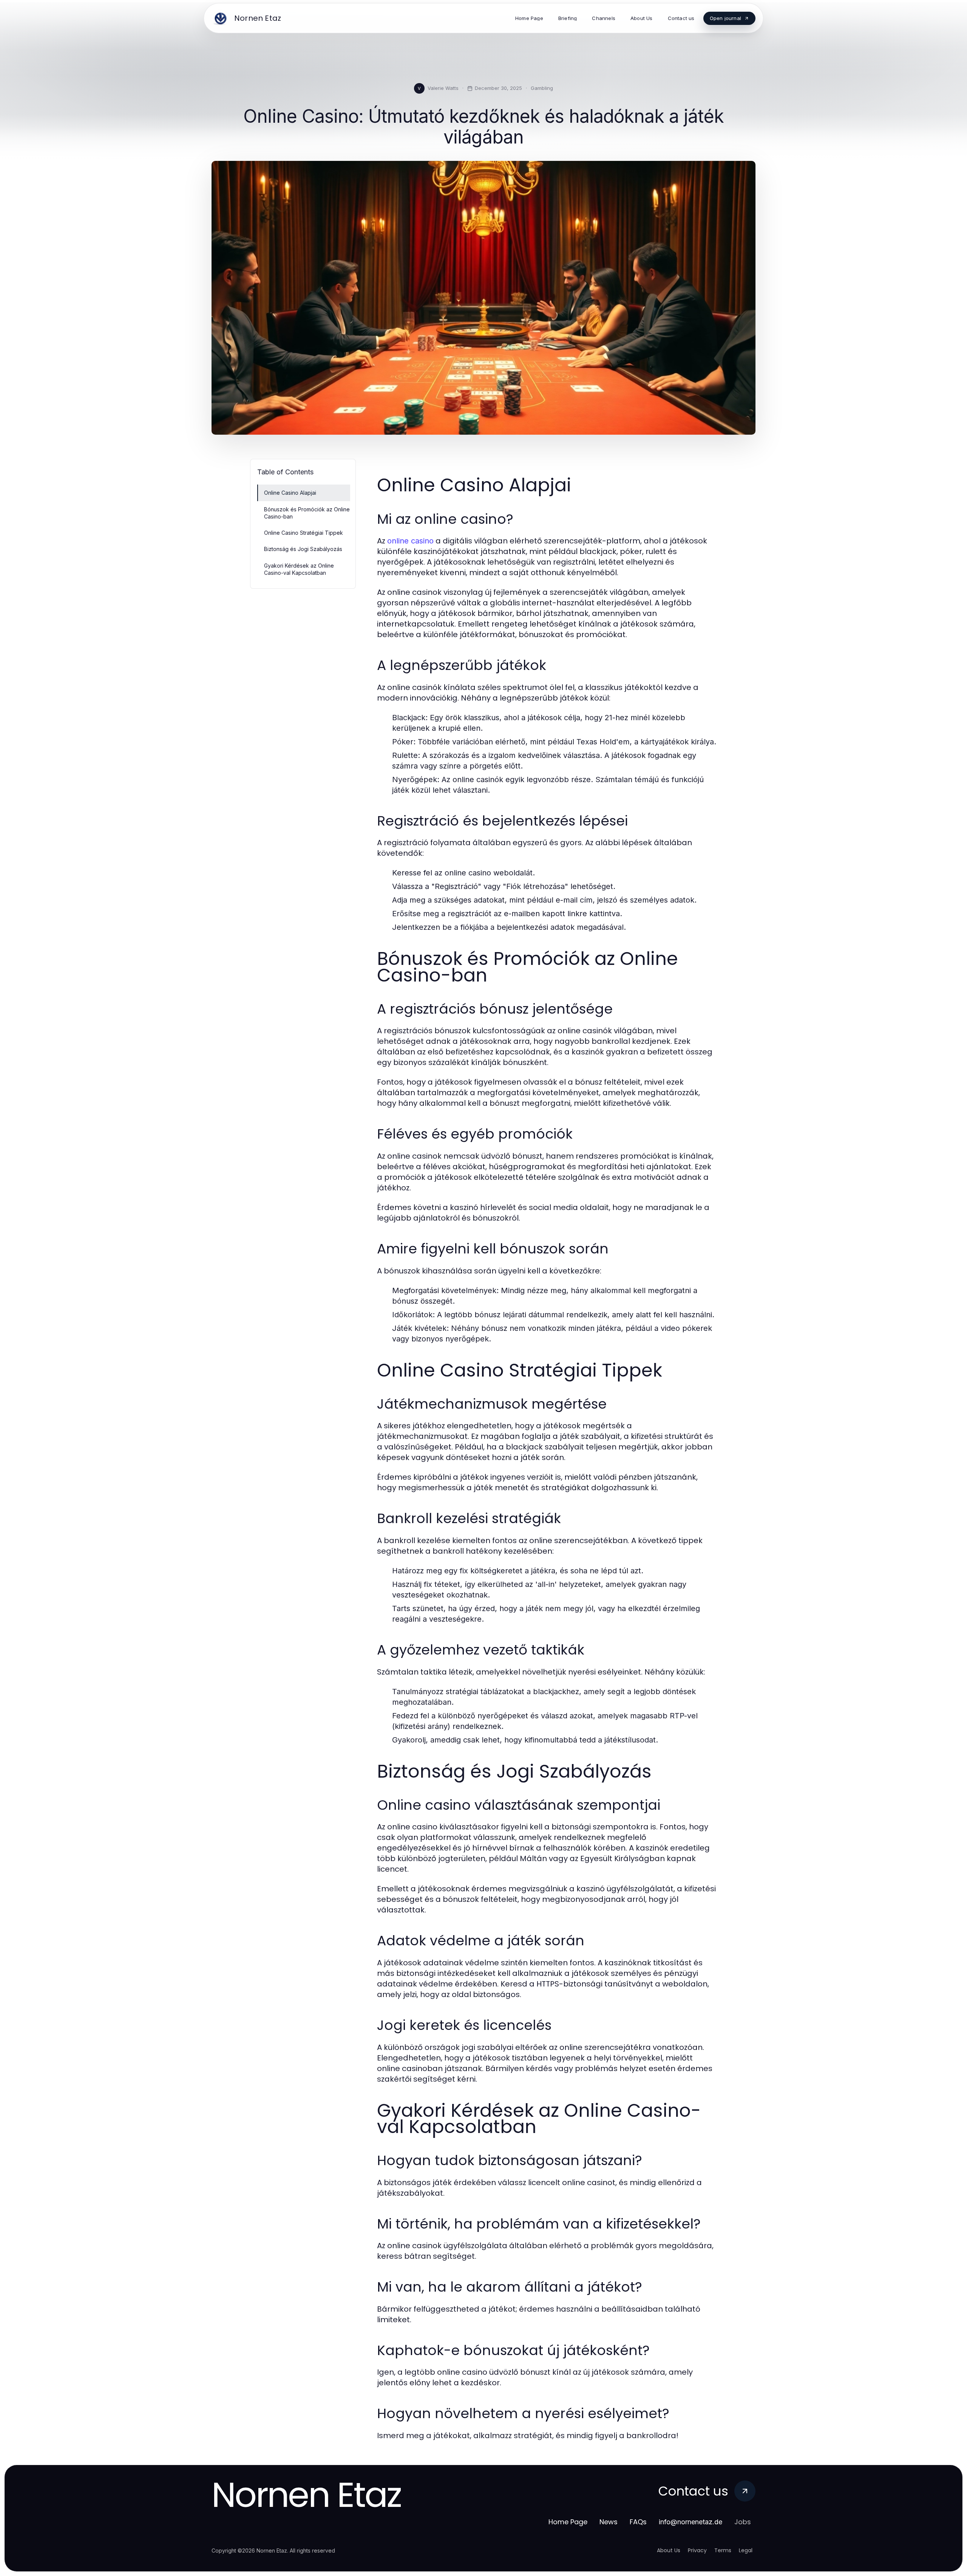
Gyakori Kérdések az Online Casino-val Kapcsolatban (299, 569)
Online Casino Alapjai (290, 493)
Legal (746, 2550)
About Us (669, 2550)
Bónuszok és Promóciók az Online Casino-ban (307, 513)
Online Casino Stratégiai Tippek (304, 533)
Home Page (568, 2522)
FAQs (638, 2522)
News (609, 2522)
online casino (410, 541)
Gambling (542, 88)
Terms (723, 2550)
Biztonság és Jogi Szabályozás (303, 549)
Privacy (697, 2550)
